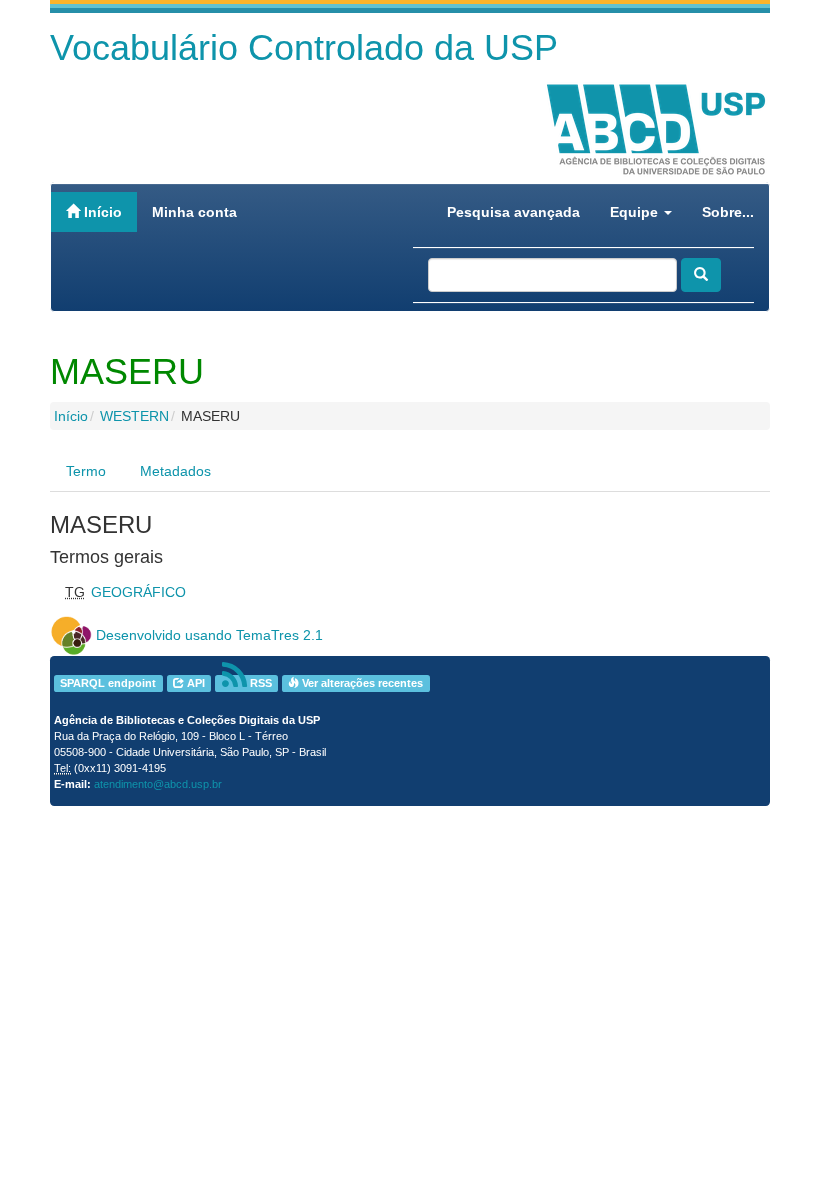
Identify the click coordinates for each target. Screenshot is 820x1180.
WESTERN (134, 416)
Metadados (175, 471)
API (194, 683)
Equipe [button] (636, 212)
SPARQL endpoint (108, 683)
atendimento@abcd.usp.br (158, 784)
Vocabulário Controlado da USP (304, 47)
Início (101, 212)
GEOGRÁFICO (138, 592)
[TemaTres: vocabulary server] (71, 635)
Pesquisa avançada (513, 212)
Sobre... (728, 212)
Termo (86, 471)
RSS (259, 683)
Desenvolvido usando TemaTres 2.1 (209, 635)
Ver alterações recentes (361, 683)
